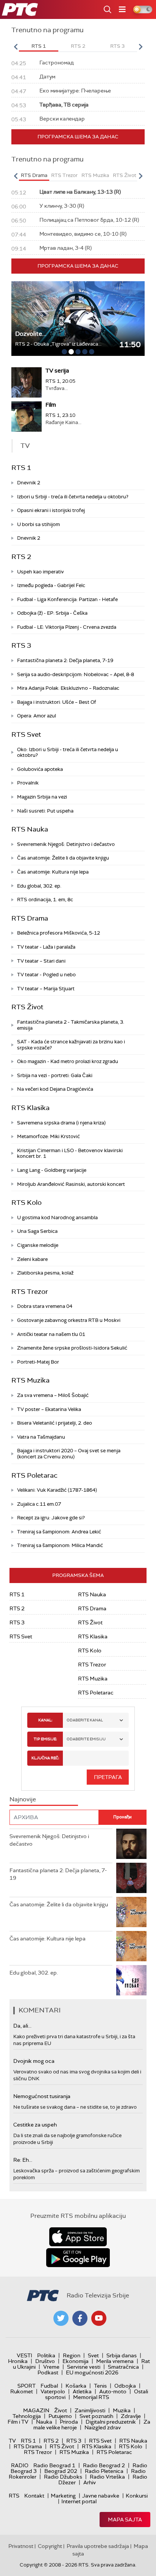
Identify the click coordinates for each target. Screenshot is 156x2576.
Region (72, 2355)
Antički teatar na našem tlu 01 (51, 1334)
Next (140, 47)
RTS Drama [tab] (34, 175)
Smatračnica (123, 2367)
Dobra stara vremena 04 (45, 1306)
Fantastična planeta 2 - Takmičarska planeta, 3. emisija (71, 1025)
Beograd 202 (61, 2471)
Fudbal (49, 2386)
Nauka (44, 2422)
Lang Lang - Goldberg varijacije (52, 1170)
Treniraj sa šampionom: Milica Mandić (60, 1545)
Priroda (69, 2422)
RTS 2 (21, 557)
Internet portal (79, 2501)
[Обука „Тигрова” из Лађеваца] (78, 319)
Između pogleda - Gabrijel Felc (51, 585)
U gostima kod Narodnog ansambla (57, 1218)
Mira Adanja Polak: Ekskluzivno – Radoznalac (68, 688)
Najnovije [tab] (23, 1799)
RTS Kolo (27, 1203)
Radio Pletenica (104, 2471)
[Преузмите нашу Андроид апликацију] (78, 2258)
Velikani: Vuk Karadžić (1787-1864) (57, 1490)
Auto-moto (113, 2391)
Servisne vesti (84, 2367)
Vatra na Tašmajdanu (41, 1437)
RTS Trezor (30, 1292)
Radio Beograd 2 (104, 2465)
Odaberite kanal (85, 1720)
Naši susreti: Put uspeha (45, 811)
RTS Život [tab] (125, 175)
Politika (46, 2355)
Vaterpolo (53, 2391)
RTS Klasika (30, 1108)
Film (51, 405)
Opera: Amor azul (37, 716)
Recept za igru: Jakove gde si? (51, 1518)
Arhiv (90, 2482)
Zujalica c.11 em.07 (39, 1504)
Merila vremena (115, 2361)
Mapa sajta (125, 2520)
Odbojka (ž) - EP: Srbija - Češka (52, 613)
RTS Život (27, 1007)
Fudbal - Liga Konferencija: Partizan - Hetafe (67, 599)
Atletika (82, 2391)
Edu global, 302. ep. (39, 886)
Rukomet (22, 2391)
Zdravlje (131, 2416)
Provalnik (28, 783)
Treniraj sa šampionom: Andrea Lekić (59, 1532)
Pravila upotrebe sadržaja (98, 2546)
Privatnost (21, 2546)
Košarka (76, 2386)
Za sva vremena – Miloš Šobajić (53, 1395)
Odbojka (125, 2386)
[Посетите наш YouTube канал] (99, 2318)
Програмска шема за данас (78, 137)
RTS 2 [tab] (78, 46)
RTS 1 (21, 468)
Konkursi (137, 2496)
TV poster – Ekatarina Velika (49, 1409)
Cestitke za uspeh (35, 2125)
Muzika (122, 2410)
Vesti (24, 2355)
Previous (16, 47)
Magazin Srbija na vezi (42, 797)
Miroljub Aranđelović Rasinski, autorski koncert (71, 1184)
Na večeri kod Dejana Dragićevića (55, 1089)
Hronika (18, 2361)
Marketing (63, 2496)
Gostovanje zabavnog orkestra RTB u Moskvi (69, 1320)
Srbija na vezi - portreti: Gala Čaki (55, 1075)
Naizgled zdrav (103, 2427)
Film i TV (18, 2422)
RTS (14, 2496)
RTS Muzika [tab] (95, 175)
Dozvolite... (31, 334)
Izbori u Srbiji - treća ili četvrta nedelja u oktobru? (73, 497)
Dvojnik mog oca (34, 2061)
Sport (27, 2386)
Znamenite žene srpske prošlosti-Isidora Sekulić (72, 1348)
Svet (93, 2355)
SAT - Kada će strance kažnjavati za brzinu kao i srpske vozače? (71, 1045)
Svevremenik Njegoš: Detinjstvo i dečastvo (66, 844)
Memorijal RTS (91, 2397)
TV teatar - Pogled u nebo (46, 975)
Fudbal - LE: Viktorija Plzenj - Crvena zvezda (67, 627)
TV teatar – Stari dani (41, 961)
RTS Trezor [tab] (64, 175)
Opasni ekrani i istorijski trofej (51, 510)
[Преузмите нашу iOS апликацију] (78, 2237)
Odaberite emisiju (86, 1739)
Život (61, 2410)
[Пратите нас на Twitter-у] (61, 2318)
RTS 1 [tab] (39, 46)
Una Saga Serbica (37, 1231)
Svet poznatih (96, 2416)
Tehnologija (27, 2416)
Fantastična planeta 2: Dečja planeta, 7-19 (65, 660)
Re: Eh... (23, 2160)
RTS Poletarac (34, 1475)
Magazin (36, 2410)
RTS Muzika (30, 1380)
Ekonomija (76, 2361)
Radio (20, 2465)
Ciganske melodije (38, 1245)
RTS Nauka (30, 829)
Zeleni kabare (32, 1259)
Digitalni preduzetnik (111, 2422)
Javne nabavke (101, 2496)
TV (12, 2441)
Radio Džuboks (63, 2477)
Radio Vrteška (107, 2477)
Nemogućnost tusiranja (42, 2096)
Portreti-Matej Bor (38, 1362)
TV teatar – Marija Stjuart (46, 989)
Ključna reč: (45, 1758)
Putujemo (60, 2416)
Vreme (51, 2367)
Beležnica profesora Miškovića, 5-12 (58, 933)
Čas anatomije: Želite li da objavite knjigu (63, 858)
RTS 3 (21, 645)
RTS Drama (30, 918)
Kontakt (34, 2496)
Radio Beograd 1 (54, 2465)
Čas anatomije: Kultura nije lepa (53, 872)
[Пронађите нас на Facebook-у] (80, 2318)
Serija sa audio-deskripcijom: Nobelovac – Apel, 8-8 (76, 674)
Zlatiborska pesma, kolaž (45, 1273)
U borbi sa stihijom (38, 524)
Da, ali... (22, 2026)
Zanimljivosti (90, 2410)
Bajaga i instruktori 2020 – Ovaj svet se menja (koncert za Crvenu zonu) (69, 1454)
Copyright (50, 2546)
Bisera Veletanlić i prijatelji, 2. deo (55, 1423)
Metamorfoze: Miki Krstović (48, 1136)
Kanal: (45, 1720)
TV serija (57, 371)
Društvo (45, 2361)
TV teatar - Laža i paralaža (46, 947)
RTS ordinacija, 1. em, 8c (45, 900)
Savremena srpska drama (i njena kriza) (61, 1123)
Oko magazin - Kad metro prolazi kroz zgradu (68, 1061)
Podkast (48, 2372)
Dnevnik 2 (29, 483)
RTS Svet (26, 734)
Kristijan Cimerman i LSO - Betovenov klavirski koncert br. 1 (70, 1153)
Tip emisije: (45, 1739)
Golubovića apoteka (40, 769)
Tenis (100, 2386)
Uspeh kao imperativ (41, 572)
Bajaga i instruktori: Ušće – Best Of (57, 702)
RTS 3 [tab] (117, 46)
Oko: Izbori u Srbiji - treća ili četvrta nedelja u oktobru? (68, 752)
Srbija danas (122, 2355)
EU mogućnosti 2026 (92, 2372)
